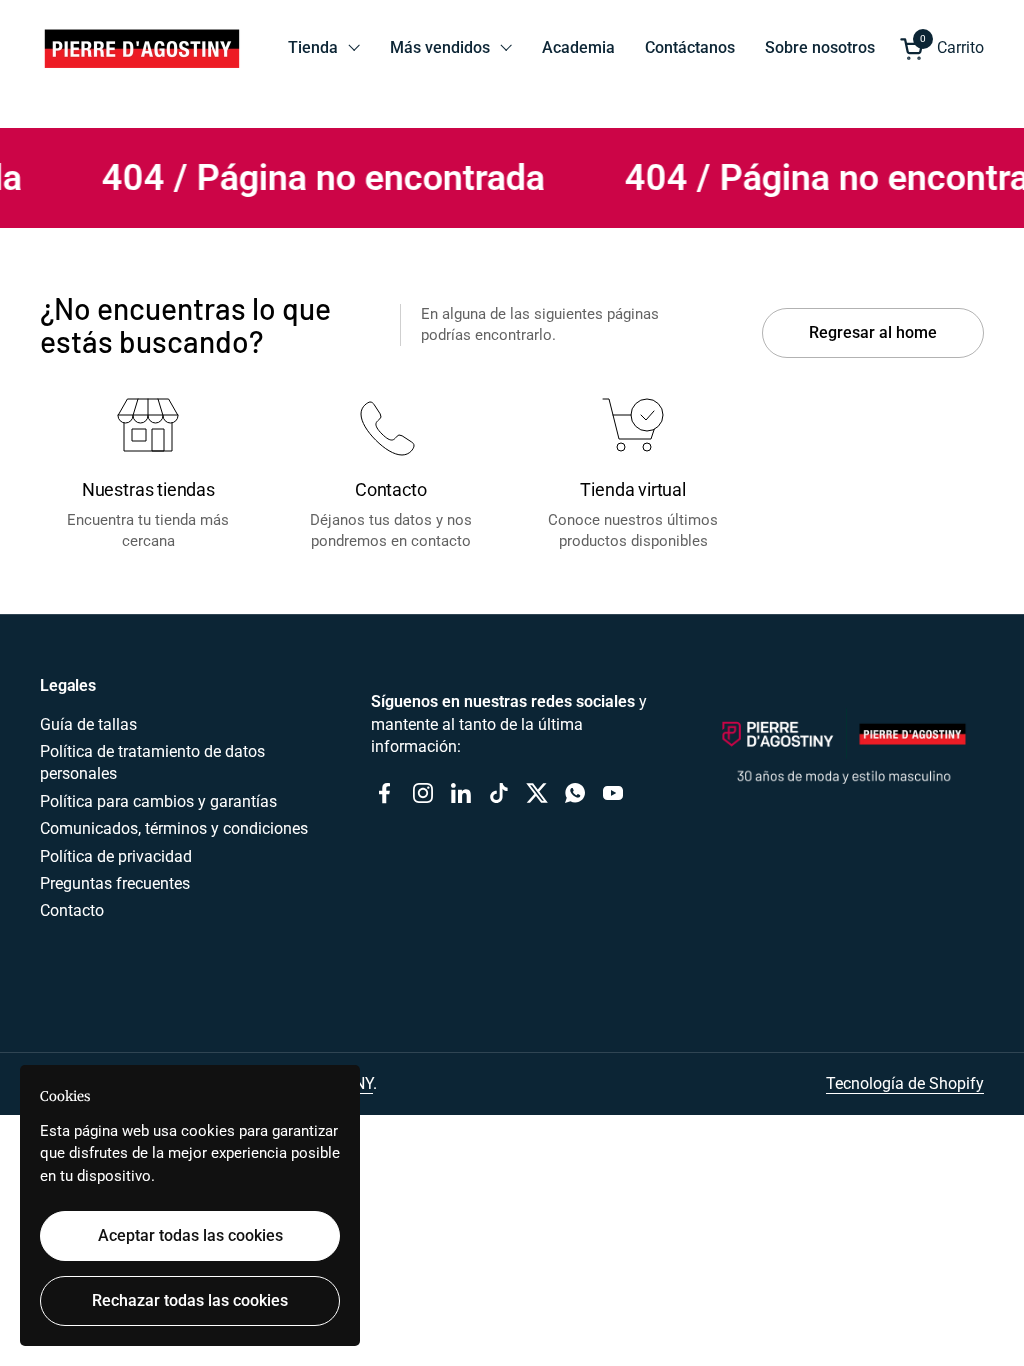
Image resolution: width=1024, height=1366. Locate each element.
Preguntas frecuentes (115, 883)
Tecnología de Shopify (905, 1083)
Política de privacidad (116, 856)
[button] (942, 48)
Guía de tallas (88, 724)
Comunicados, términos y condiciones (174, 828)
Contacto (72, 910)
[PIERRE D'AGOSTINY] (141, 48)
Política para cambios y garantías (158, 801)
